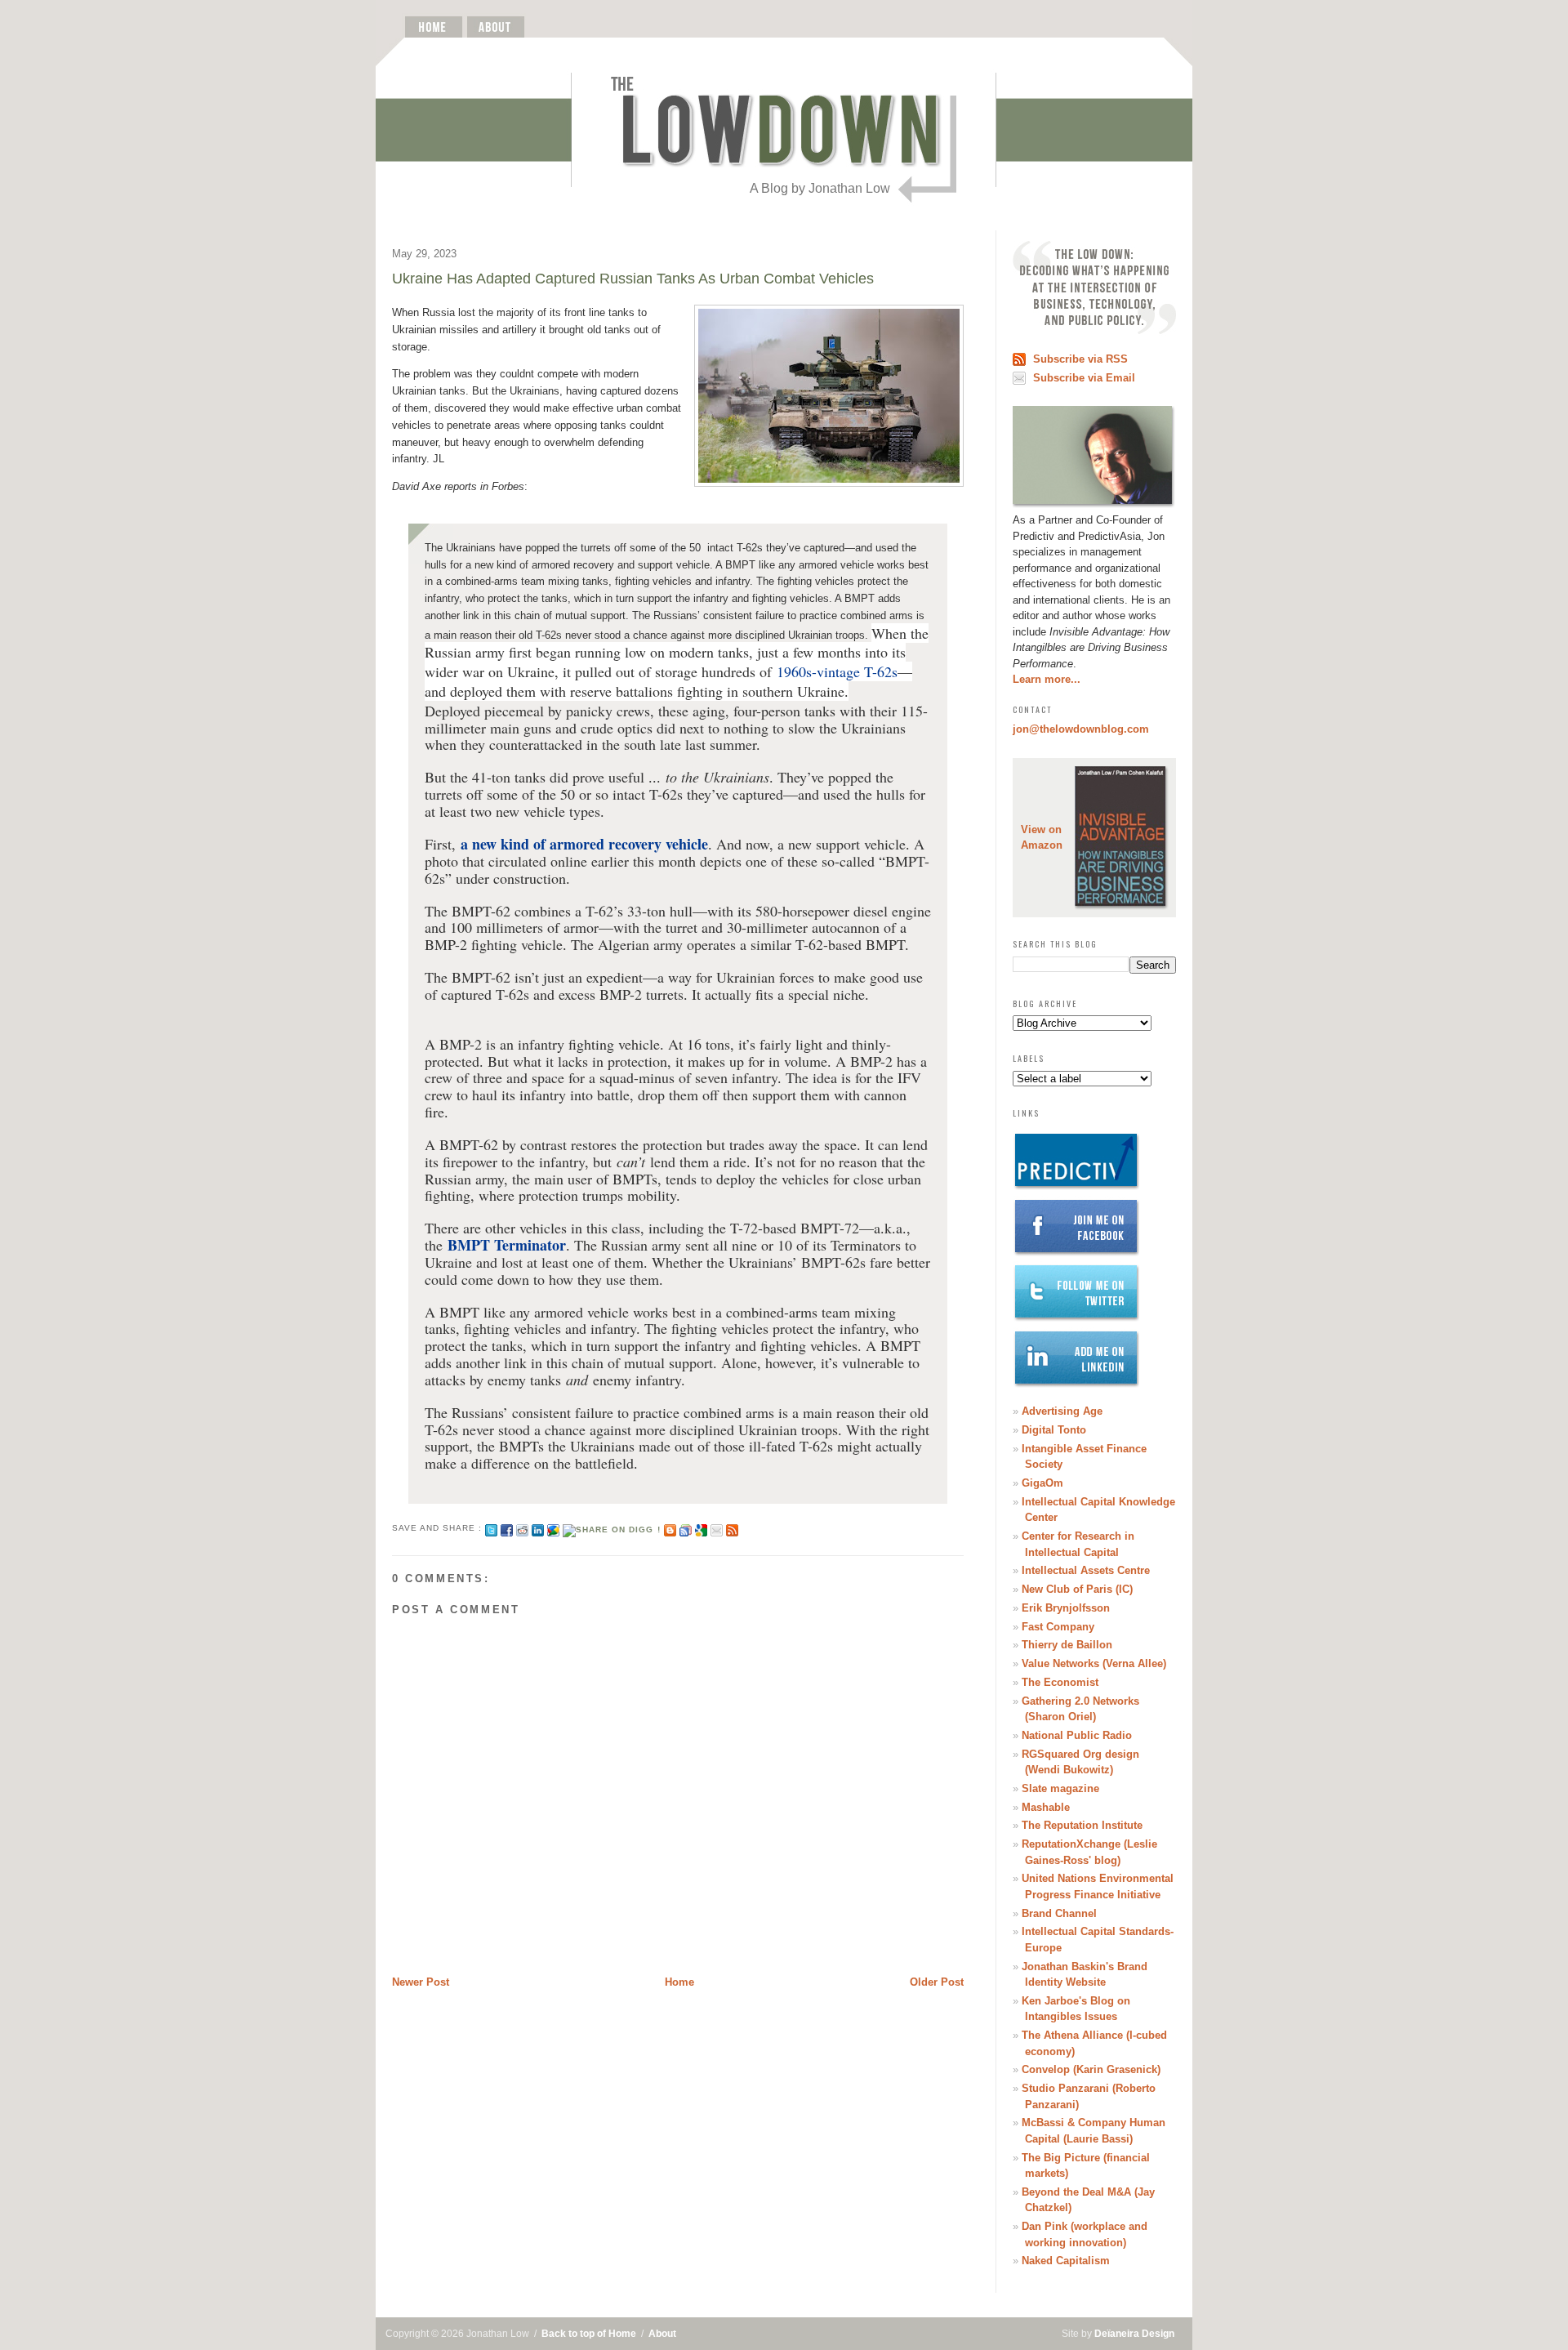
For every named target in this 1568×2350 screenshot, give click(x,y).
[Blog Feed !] (732, 1528)
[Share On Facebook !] (507, 1528)
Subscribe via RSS (1080, 359)
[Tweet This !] (491, 1528)
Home (679, 1982)
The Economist (1060, 1682)
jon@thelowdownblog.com (1081, 729)
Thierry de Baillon (1067, 1645)
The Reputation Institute (1082, 1825)
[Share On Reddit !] (522, 1528)
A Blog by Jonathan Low (820, 188)
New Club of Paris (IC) (1077, 1589)
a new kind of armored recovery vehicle (584, 844)
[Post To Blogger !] (670, 1528)
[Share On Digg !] (611, 1528)
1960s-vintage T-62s (837, 671)
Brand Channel (1059, 1913)
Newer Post (421, 1982)
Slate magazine (1060, 1788)
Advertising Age (1062, 1411)
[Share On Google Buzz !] (553, 1528)
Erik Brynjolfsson (1066, 1608)
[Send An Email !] (717, 1528)
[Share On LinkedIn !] (538, 1528)
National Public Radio (1077, 1735)
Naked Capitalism (1066, 2261)
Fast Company (1058, 1627)
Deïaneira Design (1134, 2334)
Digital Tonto (1054, 1430)
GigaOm (1042, 1483)
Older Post (937, 1982)
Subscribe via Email (1084, 378)
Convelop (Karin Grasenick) (1091, 2069)
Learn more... (1047, 679)
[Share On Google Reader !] (686, 1528)
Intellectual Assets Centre (1086, 1570)
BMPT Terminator (507, 1245)
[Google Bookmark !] (701, 1528)
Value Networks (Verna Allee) (1094, 1663)
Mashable (1046, 1807)
